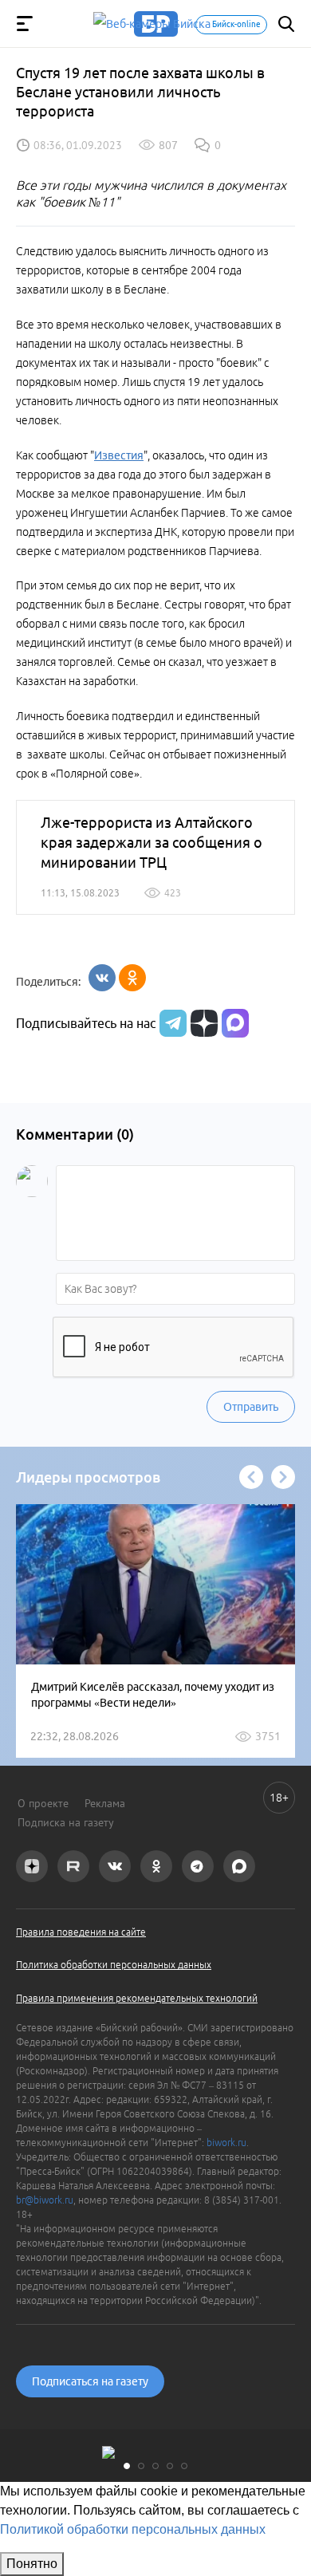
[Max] (235, 1023)
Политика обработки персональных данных (114, 1965)
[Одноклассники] (132, 978)
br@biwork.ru (45, 2200)
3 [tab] (155, 2466)
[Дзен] (202, 1023)
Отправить (251, 1407)
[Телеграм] (171, 1023)
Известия (119, 455)
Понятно (32, 2564)
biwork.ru (226, 2143)
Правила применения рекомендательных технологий (137, 1998)
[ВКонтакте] (102, 978)
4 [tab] (170, 2466)
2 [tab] (141, 2466)
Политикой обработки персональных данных (133, 2529)
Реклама (105, 1803)
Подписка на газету (66, 1822)
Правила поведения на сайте (81, 1932)
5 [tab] (184, 2466)
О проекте (43, 1803)
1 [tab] (127, 2466)
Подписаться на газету (90, 2381)
